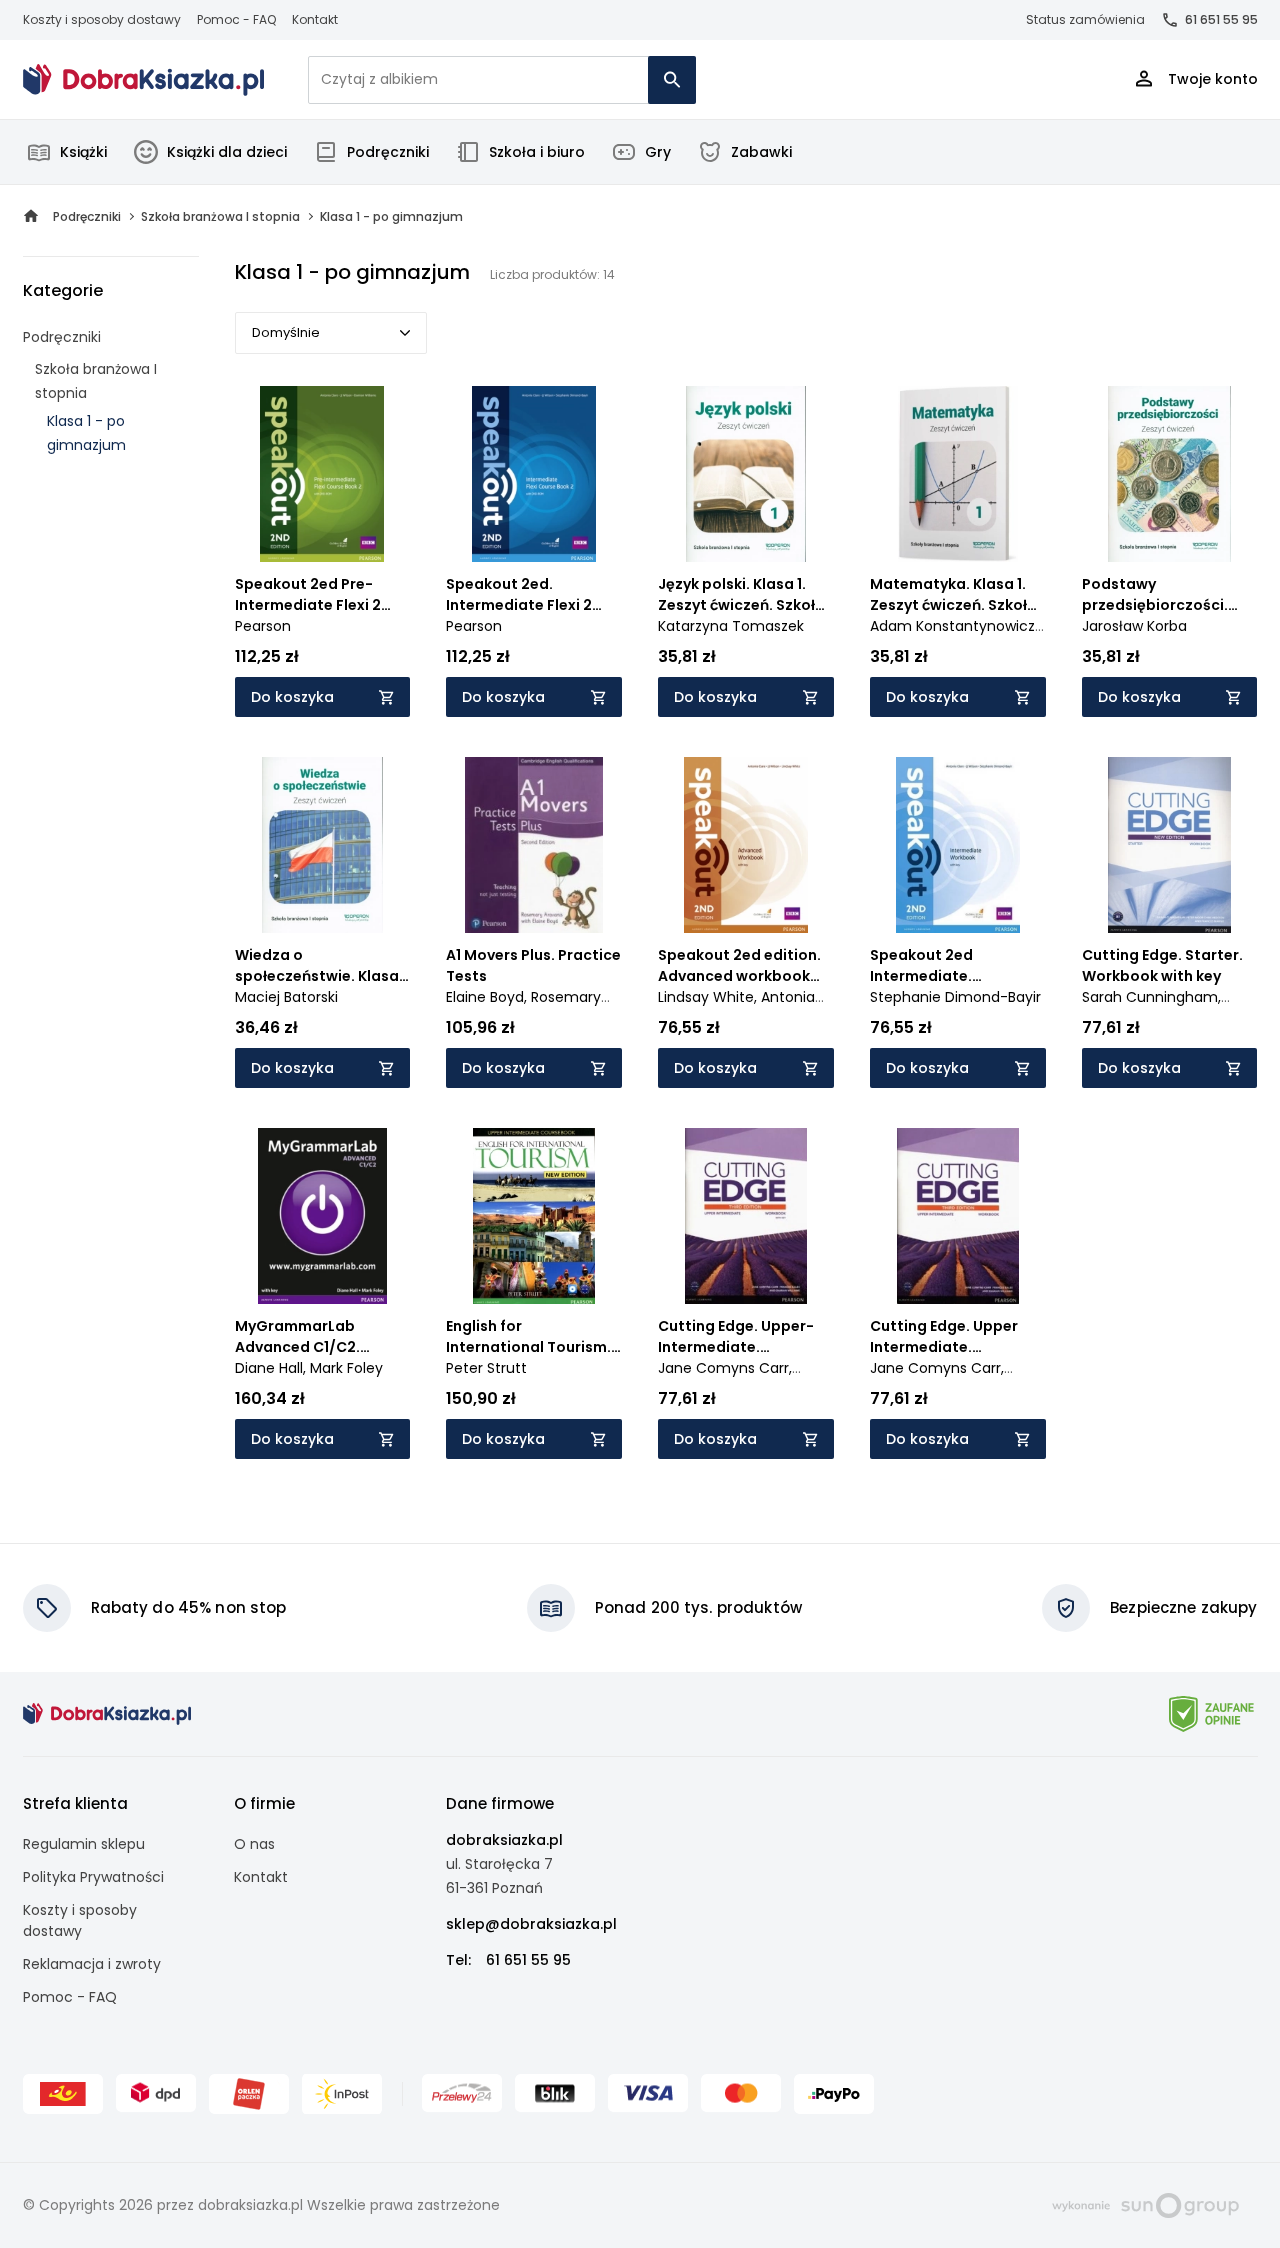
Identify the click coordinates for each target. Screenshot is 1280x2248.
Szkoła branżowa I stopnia (96, 381)
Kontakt (315, 19)
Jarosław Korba (1134, 626)
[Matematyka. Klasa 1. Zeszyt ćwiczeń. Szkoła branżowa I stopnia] (958, 474)
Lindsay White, (709, 997)
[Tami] (144, 80)
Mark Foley (346, 1368)
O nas (254, 1844)
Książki (83, 152)
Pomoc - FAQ (236, 19)
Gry (658, 152)
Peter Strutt (486, 1368)
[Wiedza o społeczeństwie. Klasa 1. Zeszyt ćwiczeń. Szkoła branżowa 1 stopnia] (323, 845)
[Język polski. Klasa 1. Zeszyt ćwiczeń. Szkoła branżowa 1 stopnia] (746, 474)
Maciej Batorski (286, 997)
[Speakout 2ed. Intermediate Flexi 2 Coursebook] (534, 474)
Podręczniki (388, 152)
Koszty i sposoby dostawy (102, 19)
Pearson (263, 626)
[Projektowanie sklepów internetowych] (1145, 2204)
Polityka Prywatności (93, 1877)
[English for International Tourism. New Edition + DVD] (534, 1216)
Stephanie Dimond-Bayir (955, 997)
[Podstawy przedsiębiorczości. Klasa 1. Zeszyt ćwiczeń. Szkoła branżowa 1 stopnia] (1170, 474)
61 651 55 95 (1221, 19)
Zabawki (761, 152)
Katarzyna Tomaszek (731, 626)
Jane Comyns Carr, (725, 1368)
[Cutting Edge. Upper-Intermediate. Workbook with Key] (746, 1216)
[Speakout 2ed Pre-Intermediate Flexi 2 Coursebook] (323, 474)
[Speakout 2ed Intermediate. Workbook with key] (958, 845)
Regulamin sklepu (84, 1844)
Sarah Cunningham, (1151, 997)
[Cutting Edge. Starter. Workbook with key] (1170, 845)
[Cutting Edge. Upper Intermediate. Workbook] (958, 1216)
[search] (672, 80)
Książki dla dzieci (227, 152)
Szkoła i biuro (537, 152)
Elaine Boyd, (488, 997)
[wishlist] (376, 528)
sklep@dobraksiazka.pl (531, 1924)
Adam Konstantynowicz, (954, 626)
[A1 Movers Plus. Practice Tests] (534, 845)
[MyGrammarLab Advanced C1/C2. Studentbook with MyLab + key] (323, 1216)
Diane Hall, (272, 1368)
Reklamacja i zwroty (92, 1964)
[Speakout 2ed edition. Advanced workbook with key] (746, 845)
